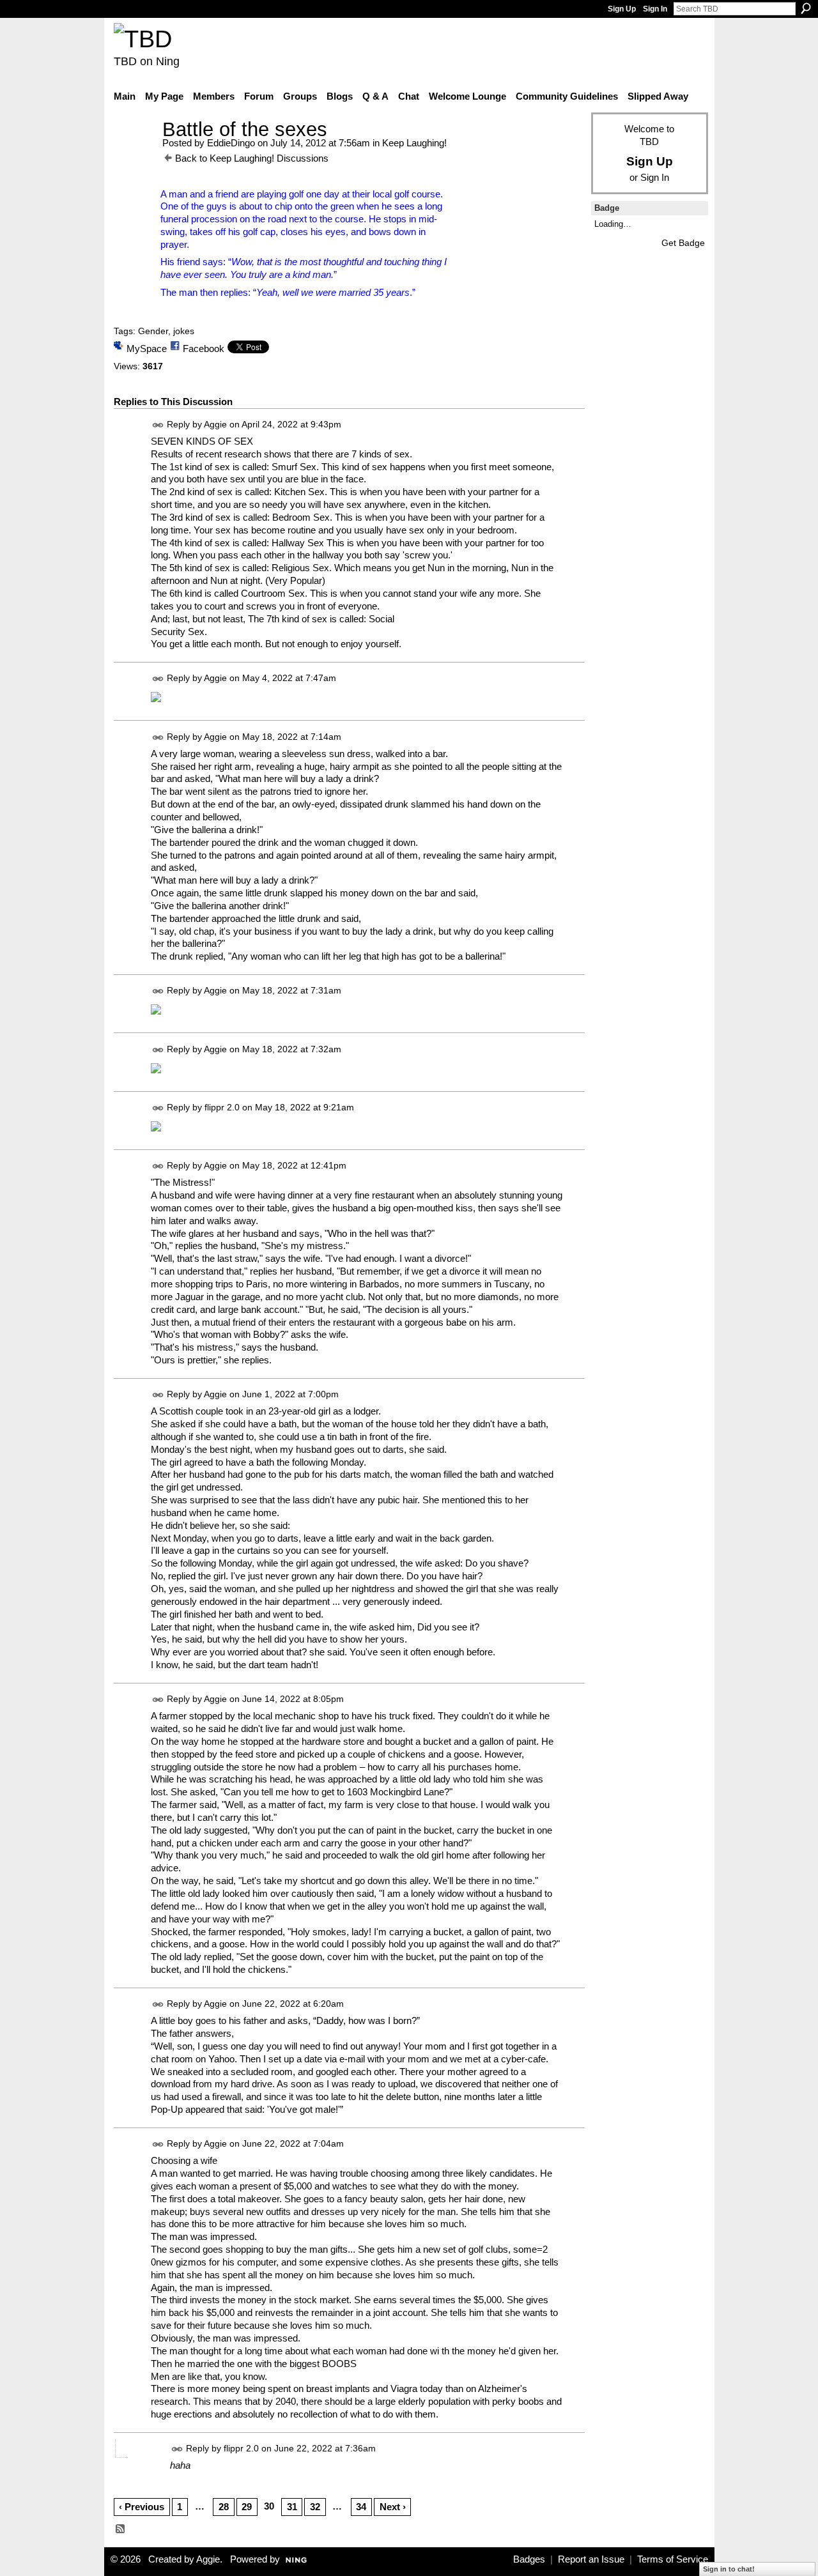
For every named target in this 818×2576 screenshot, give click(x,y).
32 (315, 2507)
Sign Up (622, 9)
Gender (153, 331)
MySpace (147, 349)
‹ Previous (142, 2507)
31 (292, 2507)
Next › (393, 2507)
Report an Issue (591, 2559)
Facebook (204, 349)
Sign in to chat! (729, 2569)
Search (806, 8)
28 (224, 2507)
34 (361, 2507)
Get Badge (683, 243)
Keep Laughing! (414, 143)
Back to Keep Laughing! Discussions (252, 158)
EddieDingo (231, 143)
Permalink (158, 425)
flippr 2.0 (222, 1107)
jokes (184, 331)
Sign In (655, 9)
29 (247, 2507)
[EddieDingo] (134, 153)
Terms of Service (673, 2559)
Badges (529, 2559)
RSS (121, 2529)
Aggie (215, 424)
